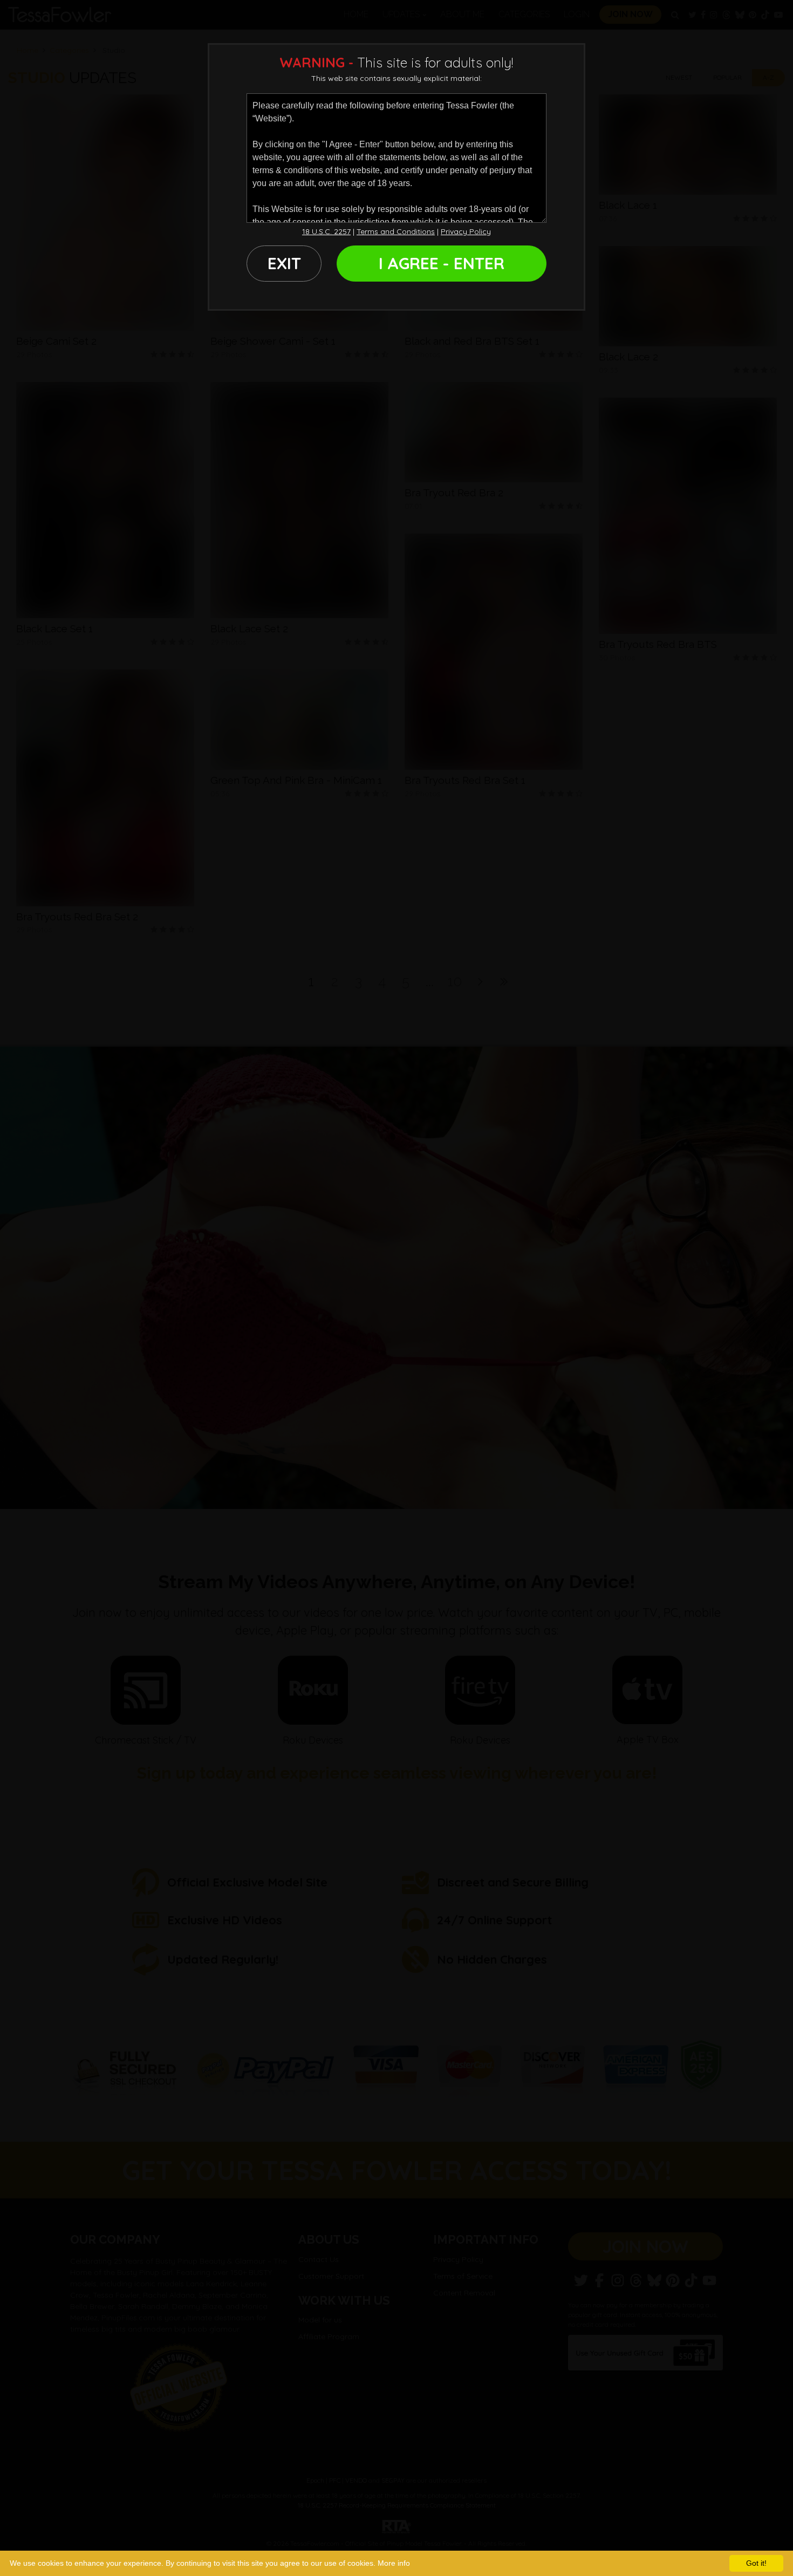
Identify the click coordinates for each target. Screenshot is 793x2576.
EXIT (284, 263)
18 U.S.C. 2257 (326, 231)
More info (394, 2563)
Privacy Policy (466, 231)
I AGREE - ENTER (442, 263)
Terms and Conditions (396, 231)
